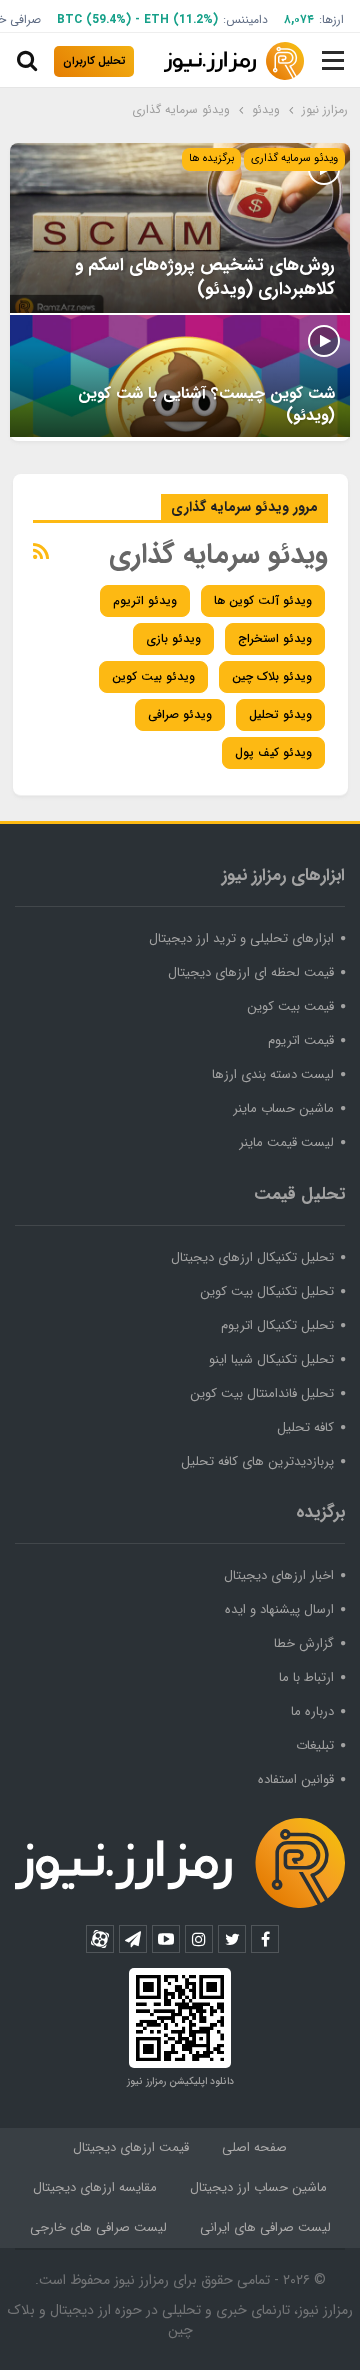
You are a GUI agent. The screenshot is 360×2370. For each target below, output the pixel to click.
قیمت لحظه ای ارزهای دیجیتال (251, 972)
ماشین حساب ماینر (283, 1108)
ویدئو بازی (173, 638)
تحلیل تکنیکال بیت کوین (267, 1291)
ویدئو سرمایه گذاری (294, 158)
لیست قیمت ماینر (286, 1142)
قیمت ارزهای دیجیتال (131, 2147)
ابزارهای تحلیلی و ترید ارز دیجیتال (241, 938)
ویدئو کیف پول (273, 752)
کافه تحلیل (305, 1427)
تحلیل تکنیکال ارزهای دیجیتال (252, 1257)
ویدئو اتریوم (145, 600)
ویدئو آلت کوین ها (263, 600)
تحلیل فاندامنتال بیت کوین (262, 1393)
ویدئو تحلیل (280, 714)
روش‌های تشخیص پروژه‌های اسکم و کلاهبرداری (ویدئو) (205, 278)
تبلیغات (315, 1745)
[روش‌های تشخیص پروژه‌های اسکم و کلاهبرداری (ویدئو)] (180, 228)
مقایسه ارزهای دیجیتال (95, 2187)
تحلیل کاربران (94, 61)
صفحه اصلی (254, 2147)
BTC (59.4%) (94, 19)
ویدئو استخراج (275, 638)
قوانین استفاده (296, 1779)
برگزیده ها (211, 158)
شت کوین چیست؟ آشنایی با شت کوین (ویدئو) (206, 404)
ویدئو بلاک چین (272, 676)
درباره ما (312, 1711)
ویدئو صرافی (180, 714)
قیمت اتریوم (301, 1040)
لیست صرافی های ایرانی (265, 2227)
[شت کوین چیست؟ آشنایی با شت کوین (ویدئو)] (180, 376)
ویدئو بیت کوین (153, 676)
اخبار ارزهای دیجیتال (279, 1575)
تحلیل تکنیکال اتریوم (277, 1325)
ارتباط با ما (306, 1677)
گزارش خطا (304, 1643)
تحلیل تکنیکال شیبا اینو (271, 1359)
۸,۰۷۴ (299, 19)
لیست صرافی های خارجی (98, 2227)
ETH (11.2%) (181, 19)
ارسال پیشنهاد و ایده (279, 1609)
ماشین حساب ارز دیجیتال (258, 2187)
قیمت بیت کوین (290, 1006)
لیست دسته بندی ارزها (273, 1074)
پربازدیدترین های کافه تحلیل (257, 1461)
